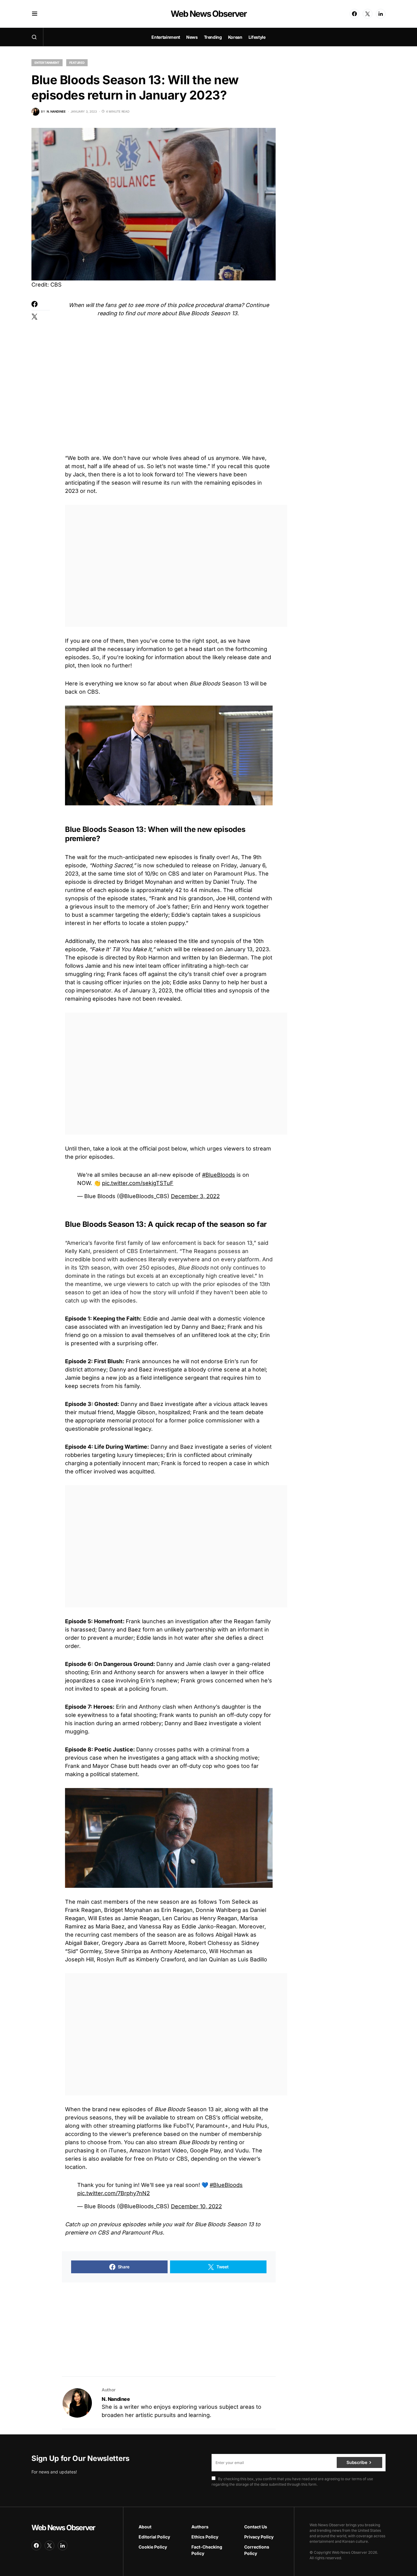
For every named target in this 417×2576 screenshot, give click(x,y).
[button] (35, 14)
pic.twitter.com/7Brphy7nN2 (114, 2193)
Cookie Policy (153, 2547)
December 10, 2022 (196, 2206)
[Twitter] (368, 14)
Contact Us (256, 2527)
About (145, 2527)
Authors (200, 2527)
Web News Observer (208, 14)
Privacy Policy (259, 2537)
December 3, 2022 (195, 1196)
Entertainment (47, 63)
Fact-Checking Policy (207, 2550)
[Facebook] (354, 14)
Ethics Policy (205, 2537)
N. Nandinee (116, 2399)
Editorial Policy (154, 2537)
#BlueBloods (219, 1175)
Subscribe (357, 2462)
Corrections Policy (257, 2550)
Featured (77, 63)
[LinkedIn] (381, 14)
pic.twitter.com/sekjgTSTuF (138, 1183)
